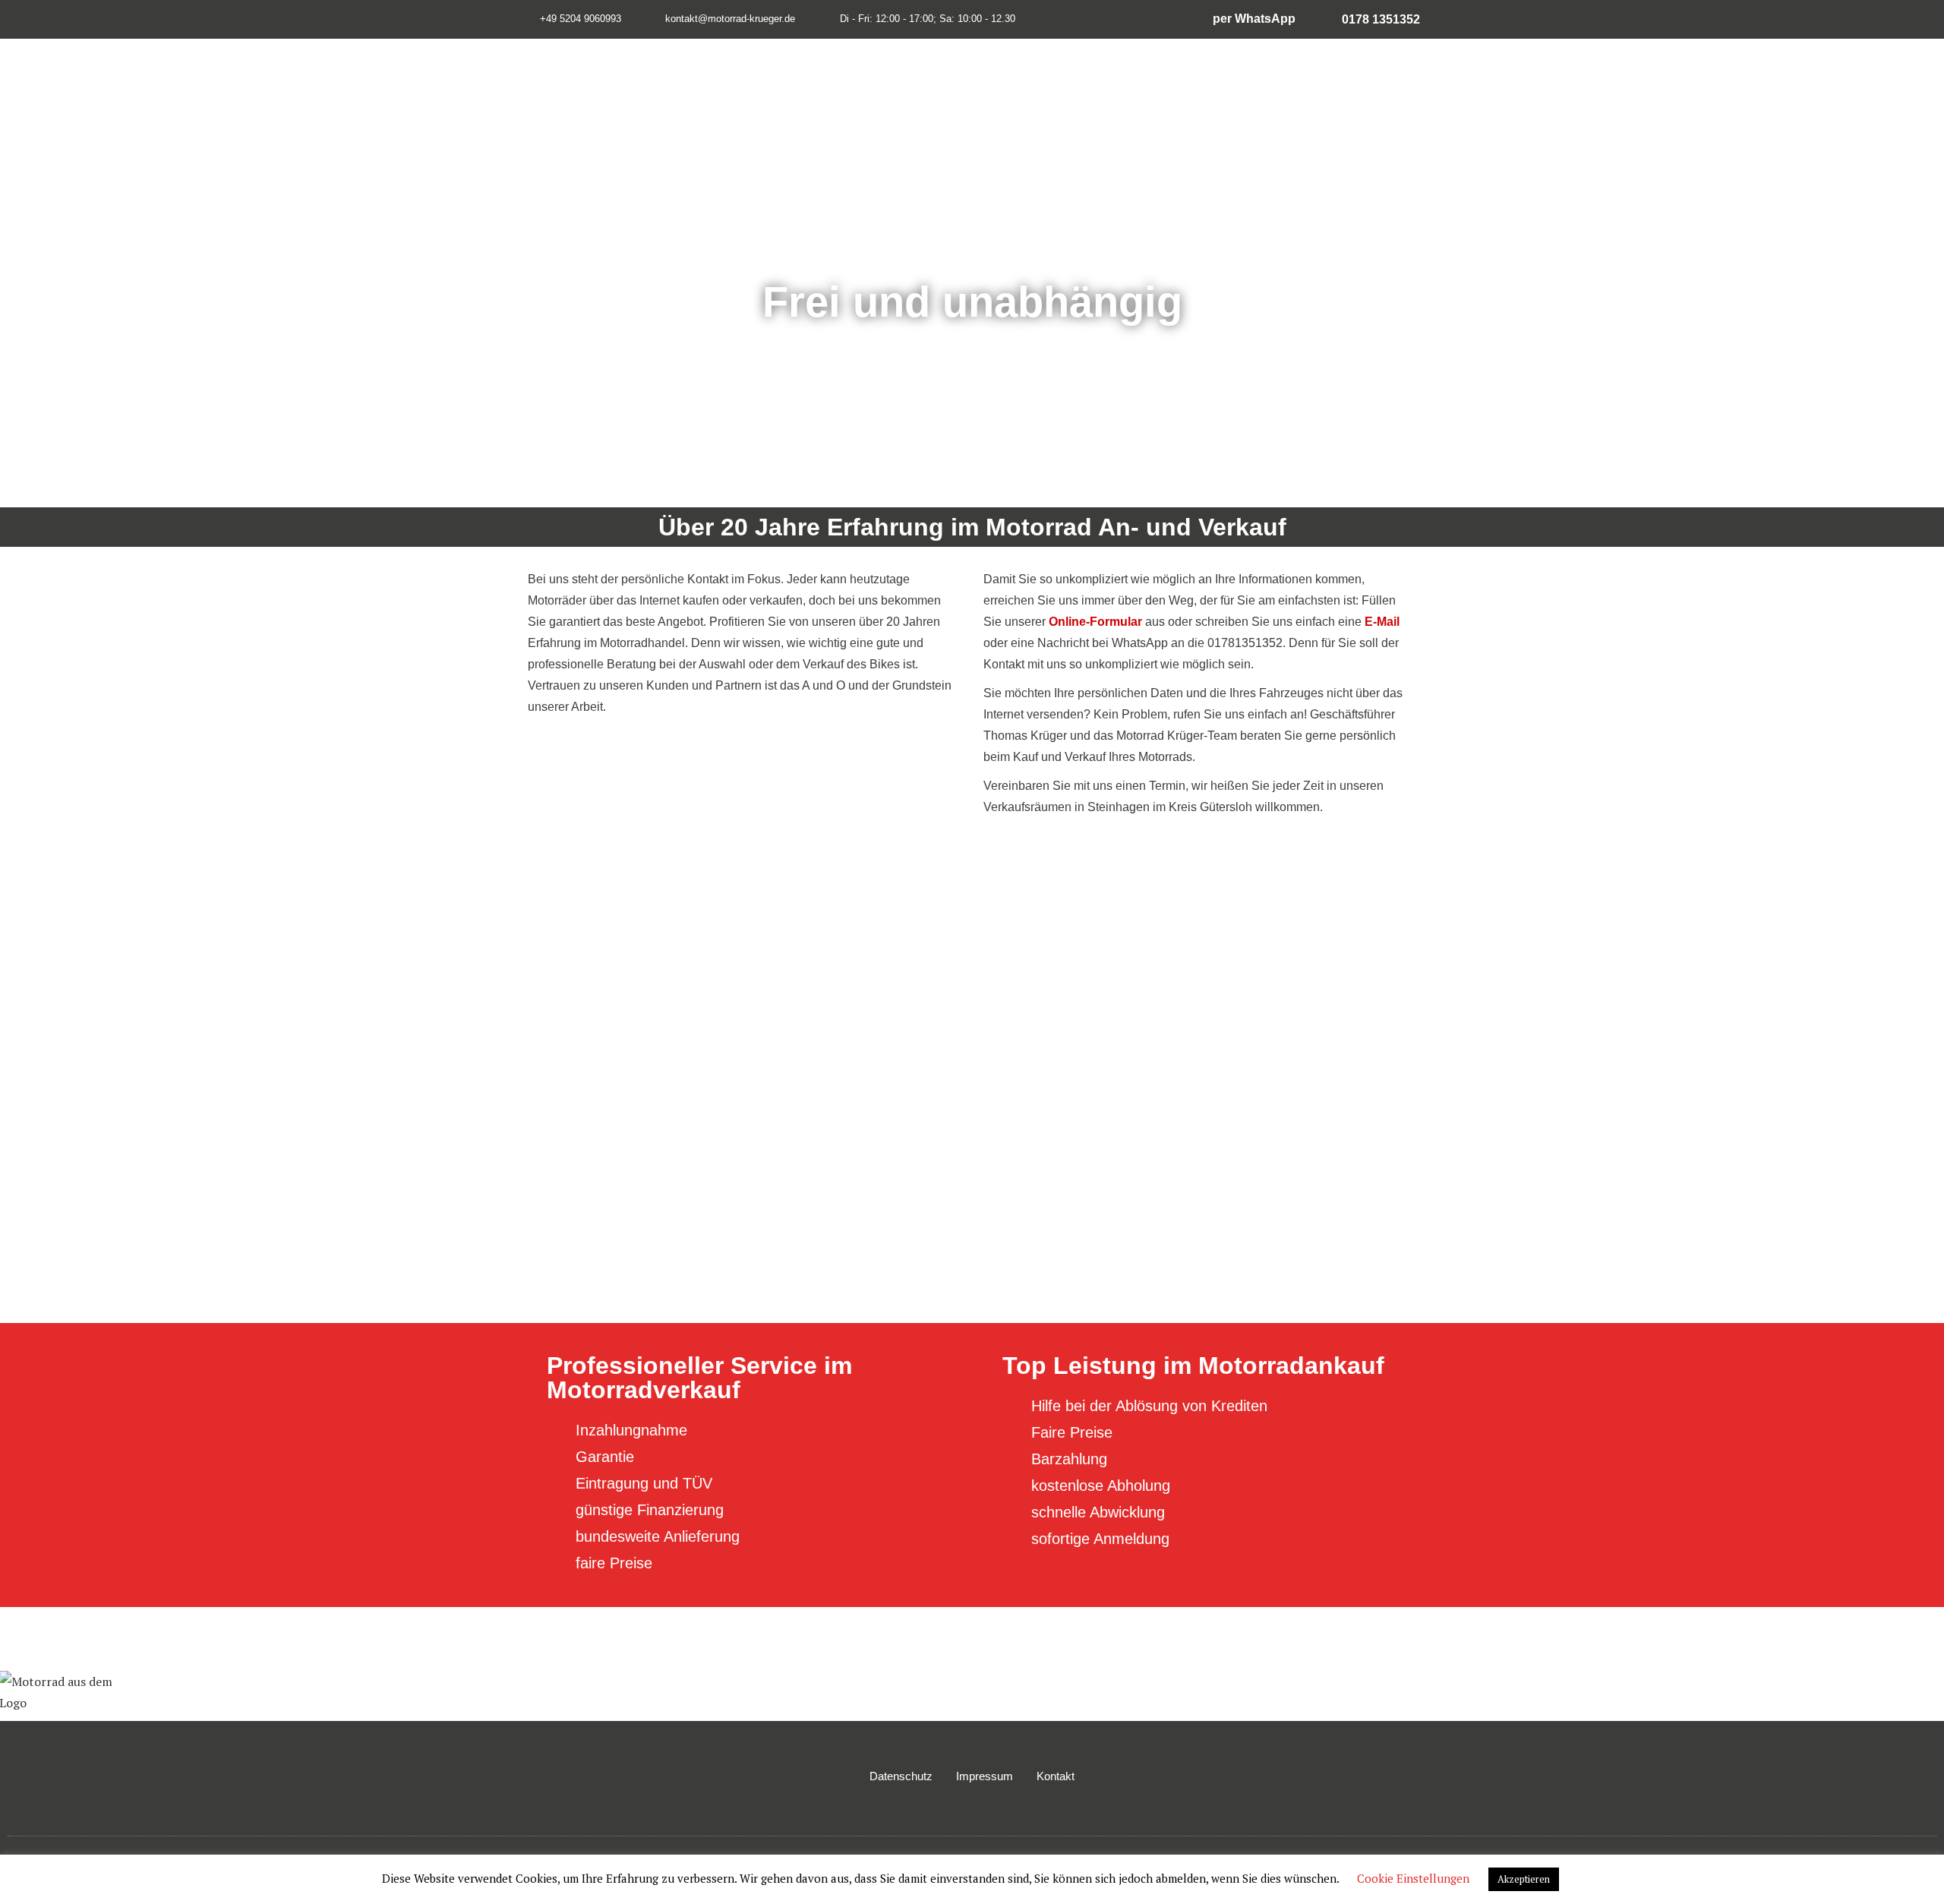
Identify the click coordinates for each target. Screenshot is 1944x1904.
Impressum (985, 1776)
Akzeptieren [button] (1524, 1879)
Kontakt (1056, 1776)
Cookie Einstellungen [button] (1413, 1878)
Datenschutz (901, 1776)
